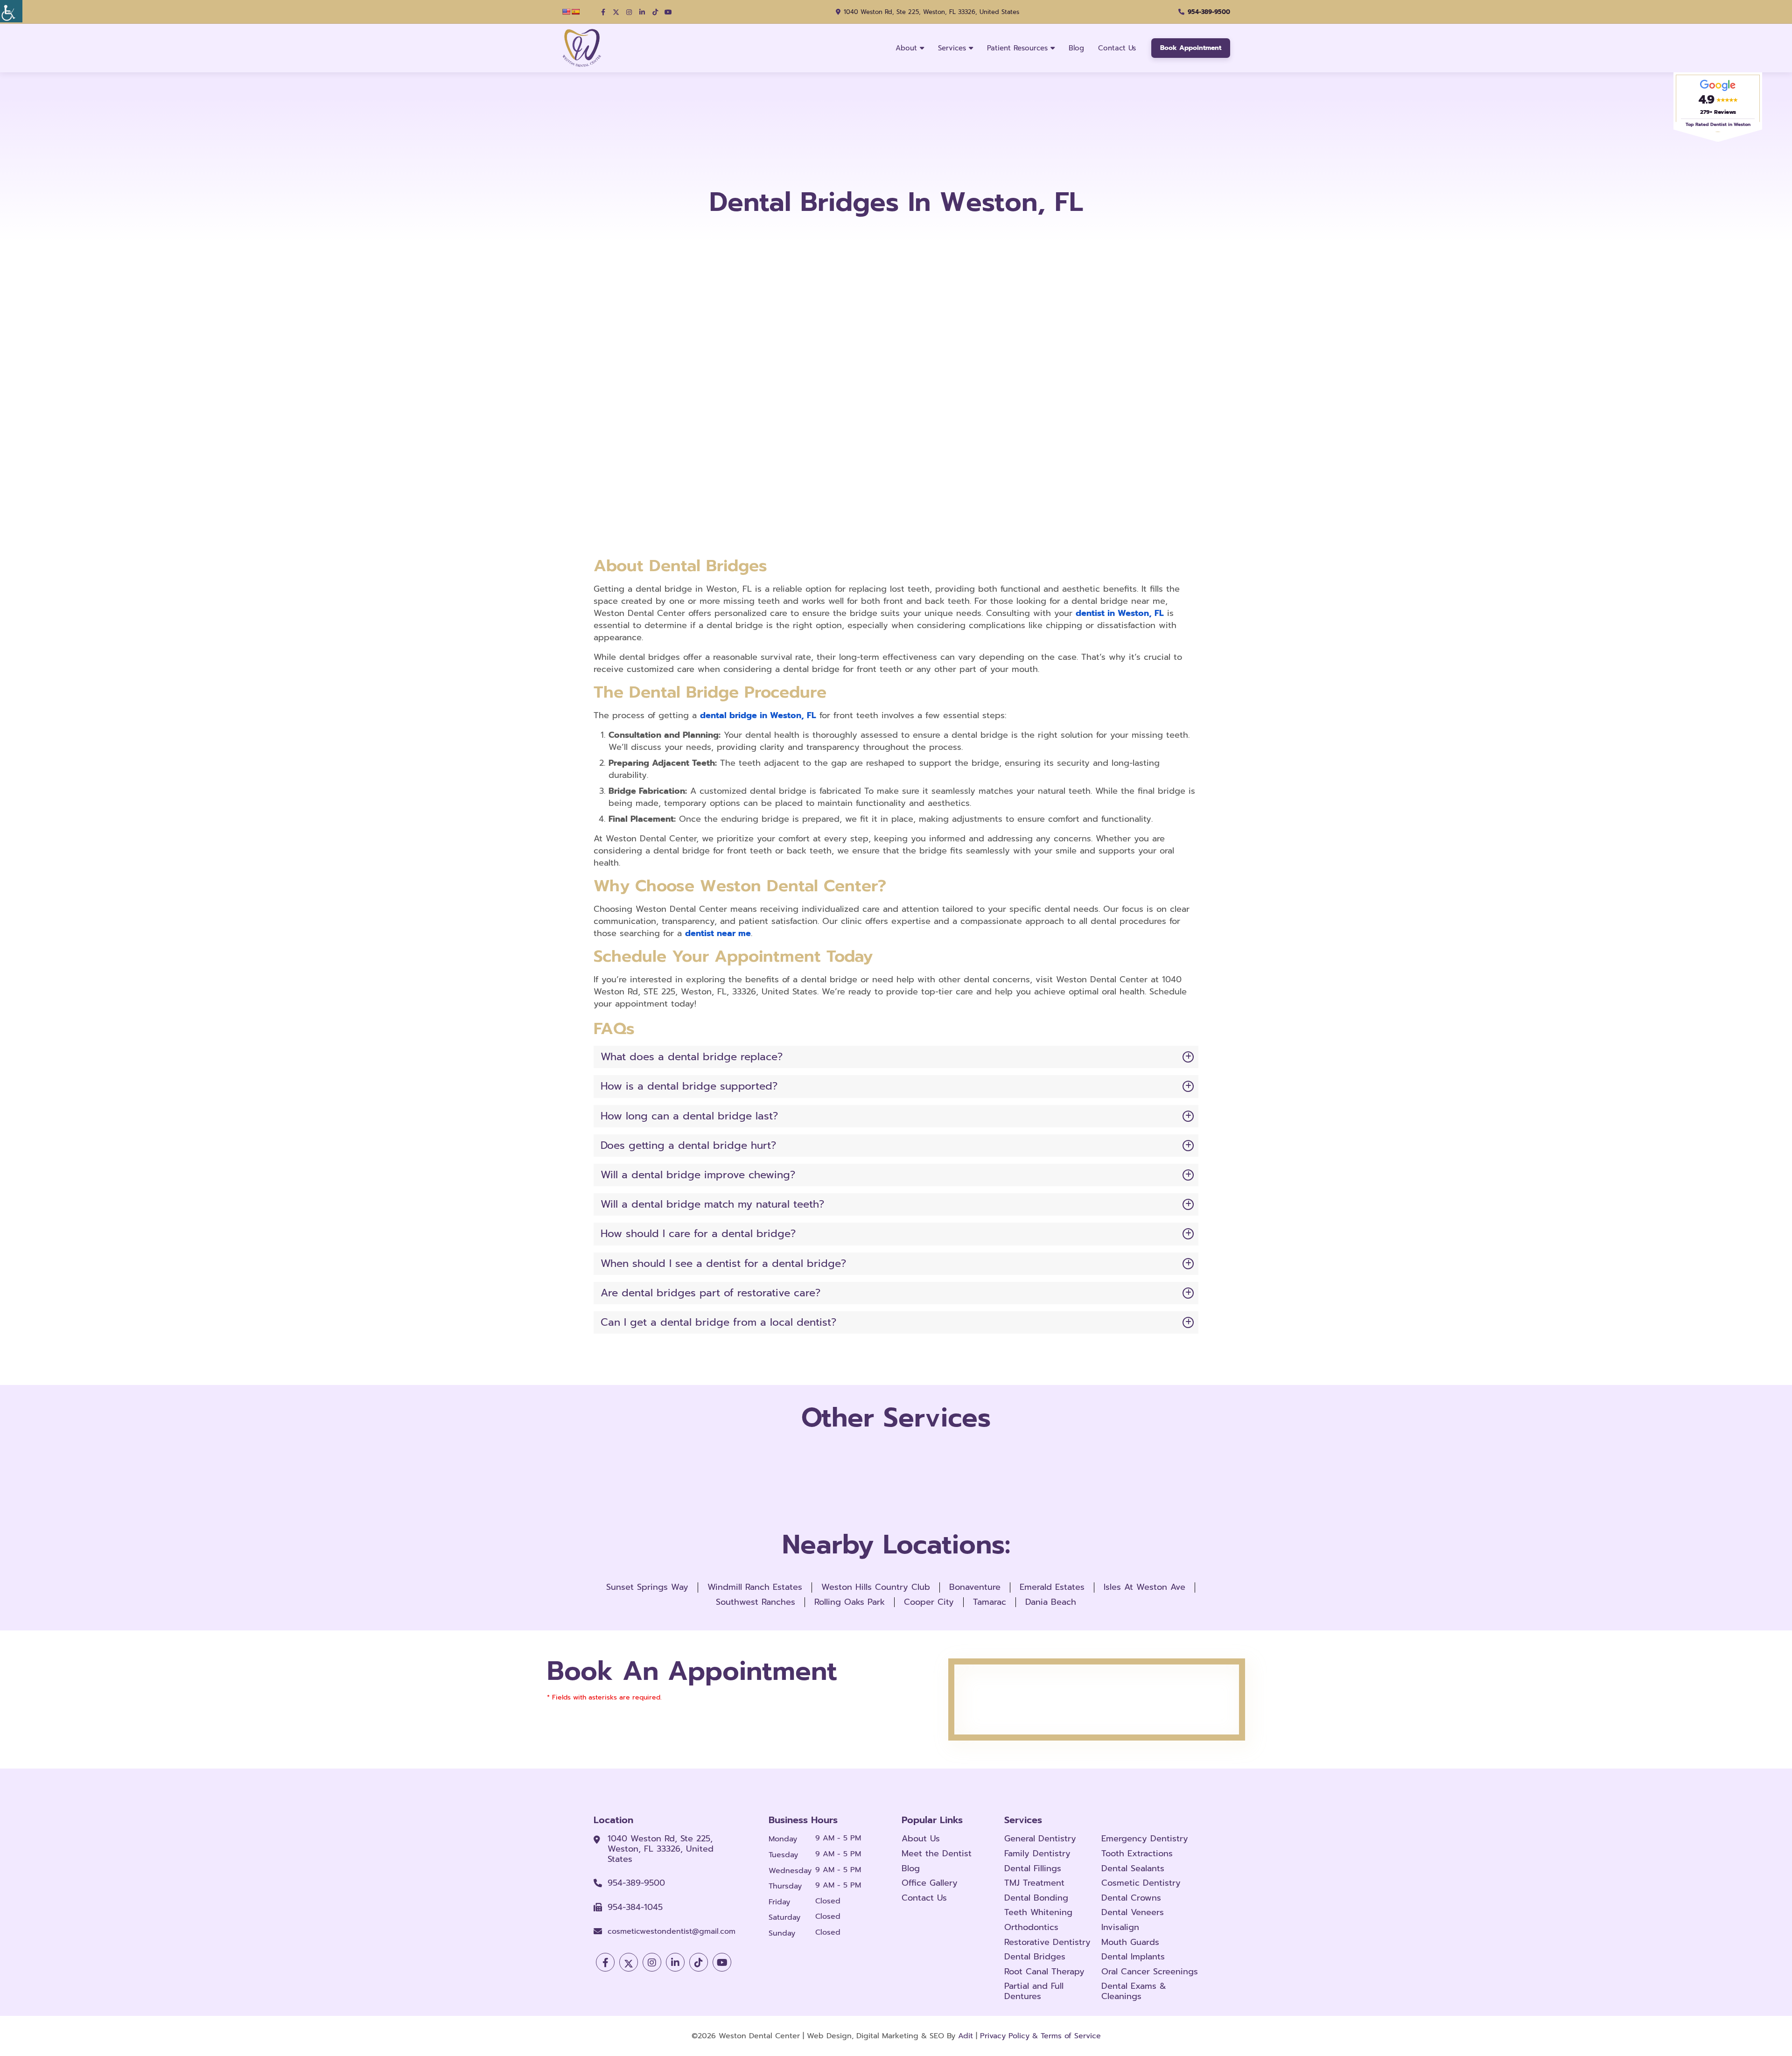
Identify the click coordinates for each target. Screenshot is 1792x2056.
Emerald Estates (1052, 1587)
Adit (966, 2036)
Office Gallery (930, 1883)
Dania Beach (1051, 1602)
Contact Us (1117, 48)
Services (952, 48)
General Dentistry (1040, 1839)
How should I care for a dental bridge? (698, 1234)
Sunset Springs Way (647, 1587)
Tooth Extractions (1137, 1854)
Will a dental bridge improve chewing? (698, 1175)
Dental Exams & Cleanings (1134, 1991)
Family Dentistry (1037, 1854)
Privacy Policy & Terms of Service (1040, 2036)
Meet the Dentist (937, 1854)
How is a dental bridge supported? (689, 1086)
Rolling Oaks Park (850, 1602)
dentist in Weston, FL (1120, 613)
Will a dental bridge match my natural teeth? (712, 1204)
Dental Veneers (1133, 1913)
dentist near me (718, 933)
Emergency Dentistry (1145, 1839)
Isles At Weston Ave (1144, 1587)
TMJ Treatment (1034, 1883)
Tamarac (990, 1602)
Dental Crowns (1131, 1898)
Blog (1076, 48)
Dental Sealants (1133, 1869)
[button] (603, 12)
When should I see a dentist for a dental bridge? (723, 1263)
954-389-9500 (1209, 12)
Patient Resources (1017, 48)
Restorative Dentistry (1047, 1943)
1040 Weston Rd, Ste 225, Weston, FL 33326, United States (931, 12)
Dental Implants (1133, 1957)
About (906, 48)
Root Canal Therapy (1044, 1972)
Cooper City (929, 1602)
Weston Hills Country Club (876, 1587)
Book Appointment (1191, 48)
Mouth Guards (1130, 1943)
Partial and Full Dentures (1034, 1991)
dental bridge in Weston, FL (758, 715)
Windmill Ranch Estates (755, 1587)
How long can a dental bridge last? (689, 1116)
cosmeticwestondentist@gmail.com (672, 1932)
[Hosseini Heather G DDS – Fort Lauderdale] (585, 48)
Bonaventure (975, 1587)
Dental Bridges (1035, 1957)
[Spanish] (575, 12)
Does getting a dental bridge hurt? (688, 1145)
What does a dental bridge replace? (692, 1057)
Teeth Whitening (1038, 1913)
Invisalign (1120, 1928)
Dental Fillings (1033, 1869)
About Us (921, 1839)
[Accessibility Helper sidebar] (11, 11)
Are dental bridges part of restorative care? (710, 1293)
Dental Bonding (1036, 1898)
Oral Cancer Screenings (1150, 1972)
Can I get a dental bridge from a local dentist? (718, 1322)
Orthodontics (1031, 1928)
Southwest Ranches (756, 1602)
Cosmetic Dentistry (1141, 1883)
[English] (566, 12)
